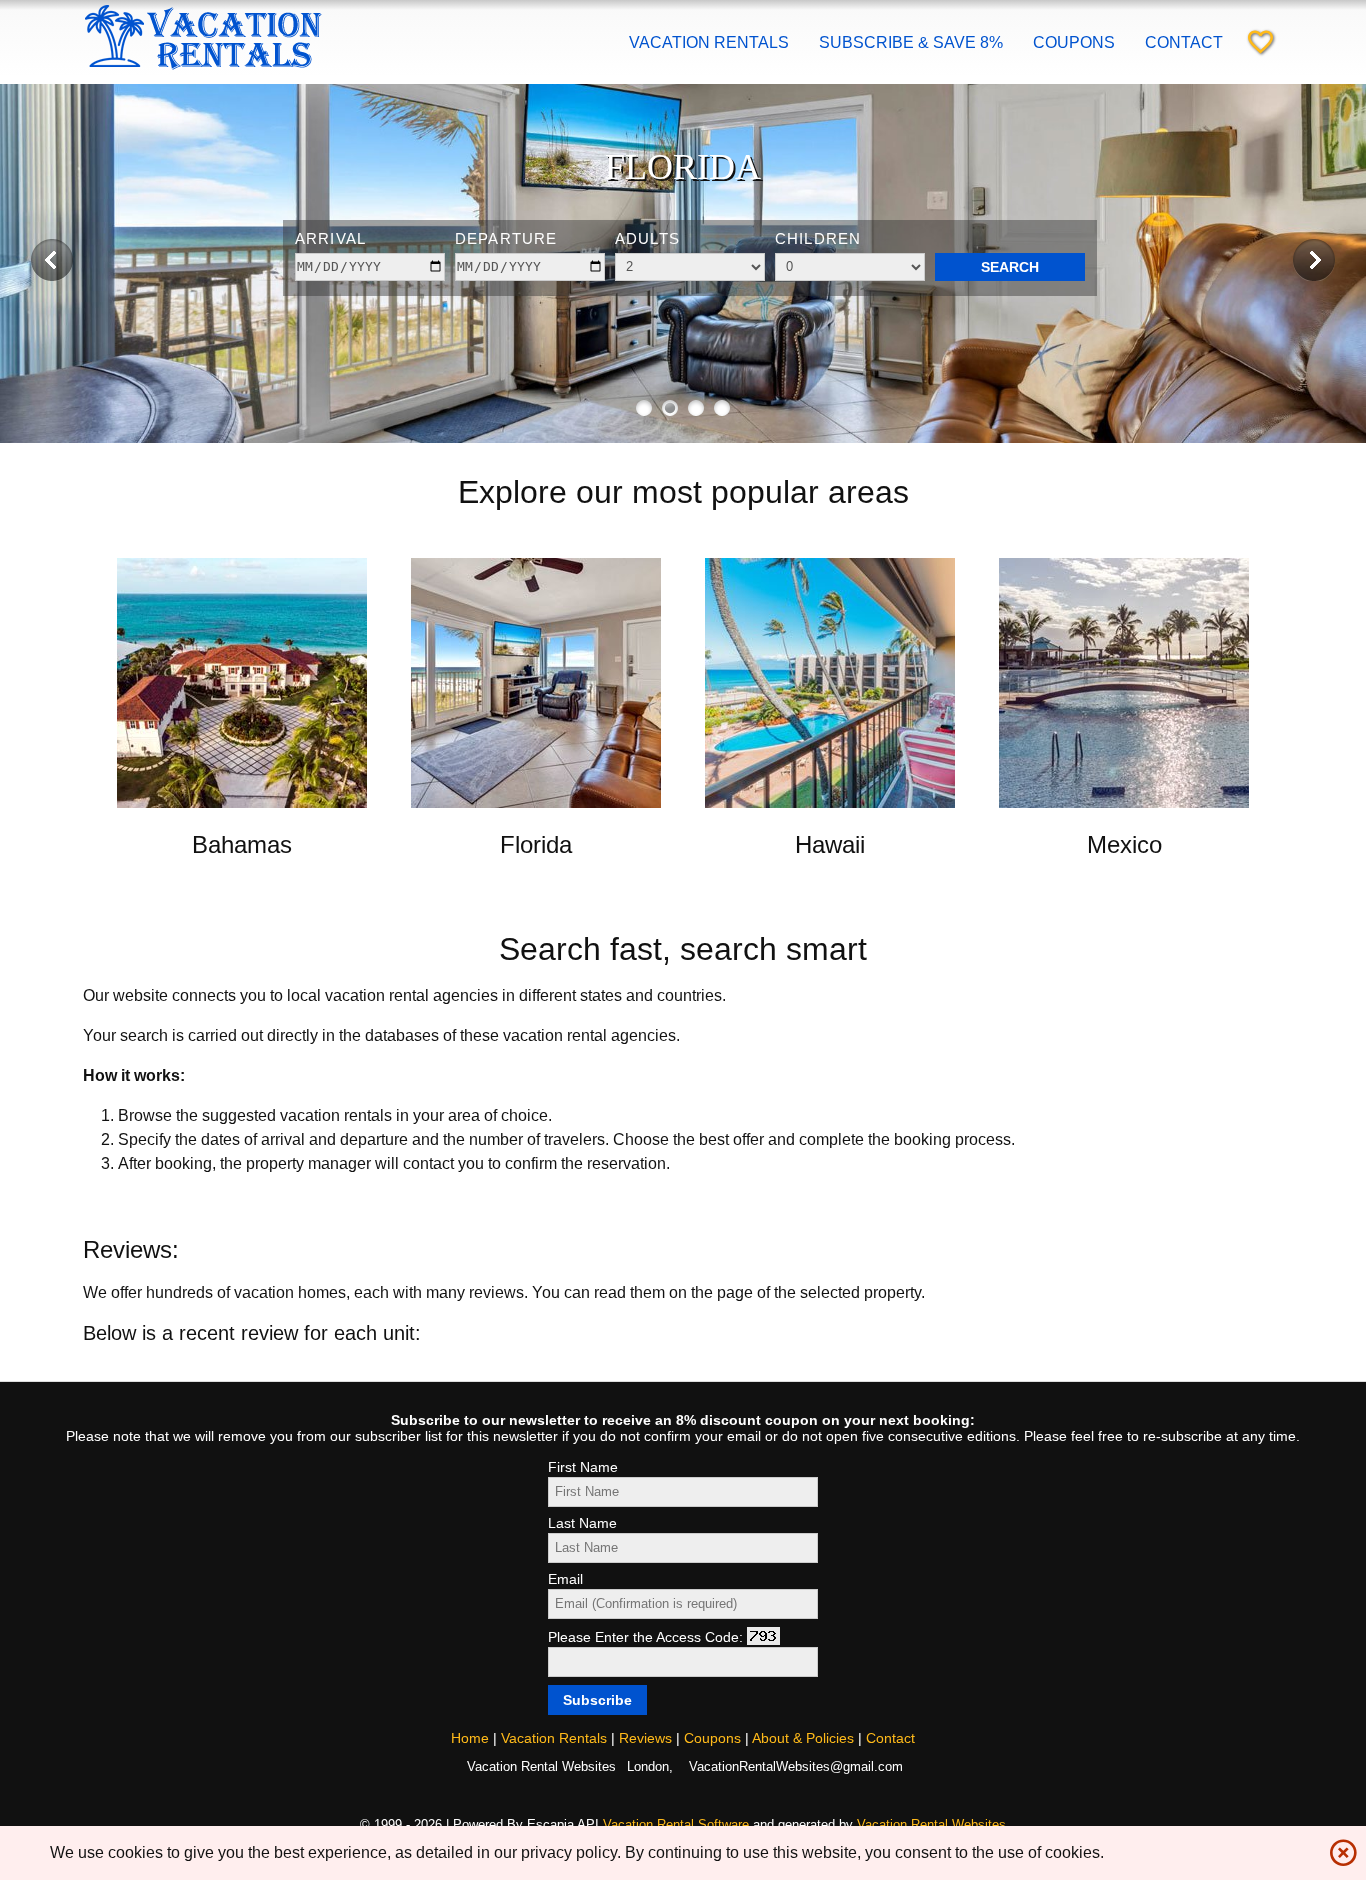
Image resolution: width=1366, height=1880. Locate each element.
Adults (647, 238)
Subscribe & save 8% (911, 42)
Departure (506, 238)
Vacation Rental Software (676, 1824)
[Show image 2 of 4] (670, 408)
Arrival (330, 238)
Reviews (645, 1738)
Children (818, 238)
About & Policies (803, 1738)
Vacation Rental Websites (931, 1824)
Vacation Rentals (709, 42)
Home (470, 1738)
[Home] (203, 71)
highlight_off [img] (1339, 1848)
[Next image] (1314, 259)
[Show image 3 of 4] (696, 408)
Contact (1184, 42)
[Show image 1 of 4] (644, 408)
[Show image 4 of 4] (722, 408)
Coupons (1074, 42)
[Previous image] (52, 259)
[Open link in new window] (242, 802)
